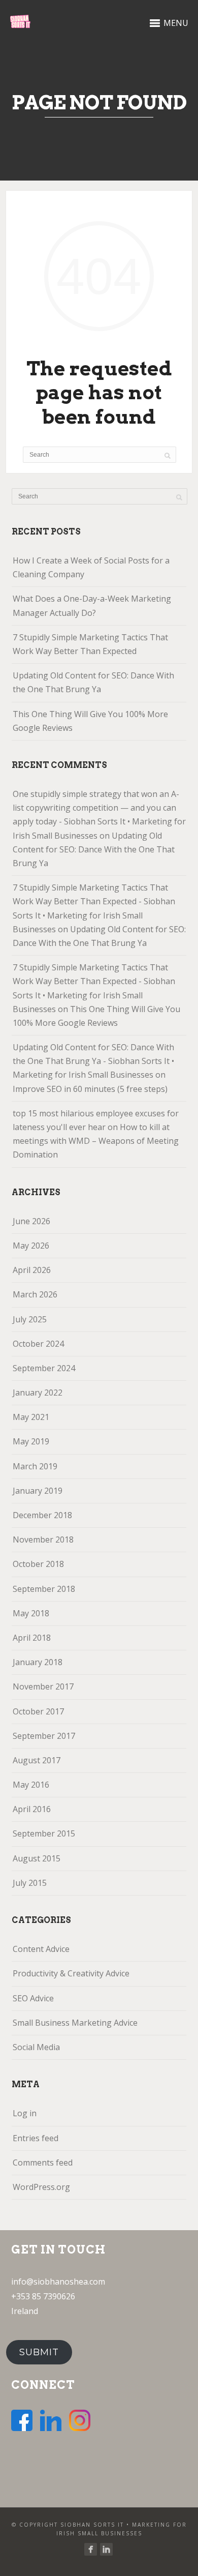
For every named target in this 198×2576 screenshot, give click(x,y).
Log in (25, 2113)
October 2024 (38, 1344)
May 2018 (31, 1613)
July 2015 (30, 1883)
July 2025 (30, 1319)
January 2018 (38, 1662)
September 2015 (44, 1833)
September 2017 (44, 1736)
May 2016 (31, 1785)
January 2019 (38, 1491)
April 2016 (32, 1809)
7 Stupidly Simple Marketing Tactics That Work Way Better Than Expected (90, 644)
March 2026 (35, 1294)
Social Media (36, 2047)
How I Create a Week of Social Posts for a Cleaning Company (91, 567)
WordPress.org (41, 2187)
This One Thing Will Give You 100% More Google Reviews (90, 721)
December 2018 (42, 1515)
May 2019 (31, 1441)
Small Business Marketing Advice (75, 2023)
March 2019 (35, 1466)
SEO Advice (33, 1998)
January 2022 (38, 1393)
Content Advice (41, 1949)
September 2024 (44, 1368)
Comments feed (43, 2163)
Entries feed (36, 2138)
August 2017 (37, 1760)
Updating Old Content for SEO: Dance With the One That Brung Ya (93, 682)
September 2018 (44, 1589)
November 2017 (43, 1686)
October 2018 (38, 1564)
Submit (39, 2352)
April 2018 (32, 1638)
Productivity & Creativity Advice (71, 1973)
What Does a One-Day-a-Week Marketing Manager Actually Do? (92, 605)
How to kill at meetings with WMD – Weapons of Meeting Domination (96, 1141)
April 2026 (32, 1270)
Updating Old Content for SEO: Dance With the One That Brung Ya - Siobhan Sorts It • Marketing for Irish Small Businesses (93, 1061)
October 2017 (38, 1711)
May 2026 (31, 1246)
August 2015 (37, 1858)
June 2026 (31, 1221)
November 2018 (43, 1539)
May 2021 (31, 1417)
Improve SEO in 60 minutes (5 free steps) (90, 1089)
